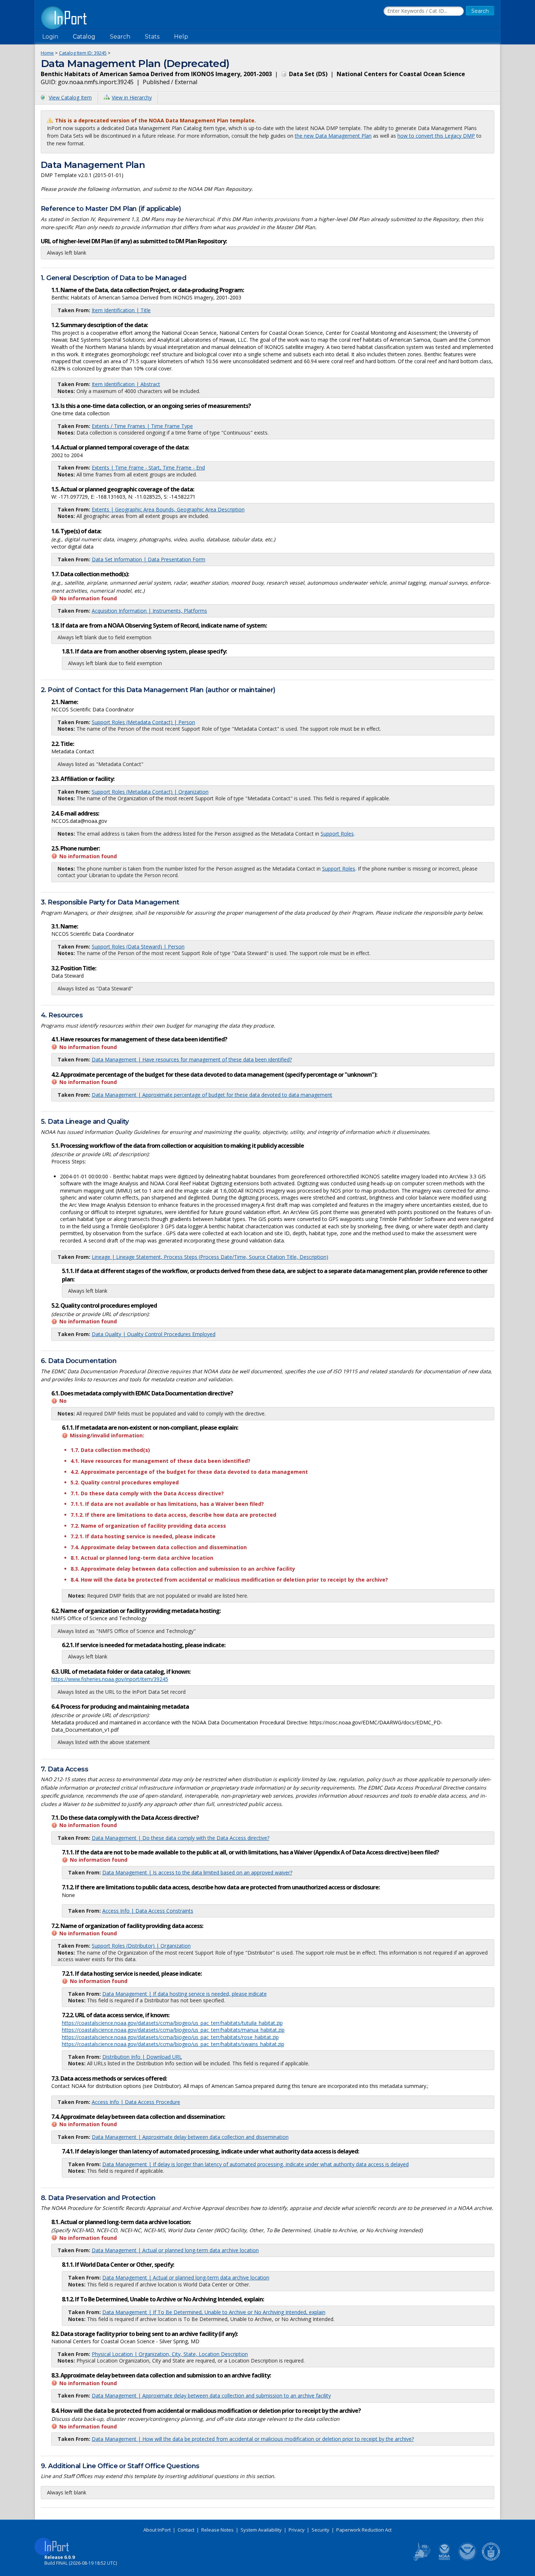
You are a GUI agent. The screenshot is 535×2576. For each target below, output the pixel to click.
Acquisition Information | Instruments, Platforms (149, 611)
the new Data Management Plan (333, 136)
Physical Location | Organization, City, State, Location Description (170, 2354)
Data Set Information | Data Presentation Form (148, 559)
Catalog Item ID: (83, 53)
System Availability (261, 2530)
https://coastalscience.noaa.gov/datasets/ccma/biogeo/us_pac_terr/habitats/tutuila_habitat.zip (172, 2023)
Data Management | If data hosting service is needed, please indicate (185, 1994)
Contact (186, 2530)
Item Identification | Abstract (126, 384)
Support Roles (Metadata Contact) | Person (143, 722)
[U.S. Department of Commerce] (491, 2559)
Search (120, 37)
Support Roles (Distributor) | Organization (141, 1946)
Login (50, 37)
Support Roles (337, 834)
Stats (152, 37)
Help (181, 37)
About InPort (157, 2530)
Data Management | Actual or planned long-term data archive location (175, 2250)
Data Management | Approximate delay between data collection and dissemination (190, 2137)
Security (320, 2530)
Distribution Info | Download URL (142, 2057)
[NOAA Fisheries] (444, 2559)
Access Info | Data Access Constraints (148, 1911)
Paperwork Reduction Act (364, 2530)
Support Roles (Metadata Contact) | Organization (150, 792)
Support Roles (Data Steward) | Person (138, 947)
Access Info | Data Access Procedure (136, 2102)
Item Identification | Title (121, 310)
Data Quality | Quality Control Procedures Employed (154, 1334)
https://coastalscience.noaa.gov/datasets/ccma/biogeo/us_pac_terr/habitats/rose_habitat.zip (170, 2037)
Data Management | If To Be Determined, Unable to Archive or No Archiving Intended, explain (214, 2312)
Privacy (297, 2530)
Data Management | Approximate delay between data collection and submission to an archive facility (211, 2396)
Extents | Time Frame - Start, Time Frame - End (148, 468)
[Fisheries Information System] (421, 2559)
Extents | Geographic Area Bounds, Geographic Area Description (168, 509)
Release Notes (217, 2530)
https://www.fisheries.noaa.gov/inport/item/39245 (110, 1679)
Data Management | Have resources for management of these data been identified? (192, 1059)
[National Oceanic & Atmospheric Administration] (468, 2559)
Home (47, 53)
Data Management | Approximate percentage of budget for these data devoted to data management (212, 1095)
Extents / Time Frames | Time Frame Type (142, 426)
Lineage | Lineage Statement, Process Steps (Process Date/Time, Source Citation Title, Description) (210, 1257)
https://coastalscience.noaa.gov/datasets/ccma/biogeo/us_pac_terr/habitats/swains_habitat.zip (173, 2044)
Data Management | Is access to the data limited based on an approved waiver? (197, 1872)
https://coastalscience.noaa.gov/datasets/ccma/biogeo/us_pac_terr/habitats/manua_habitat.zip (173, 2030)
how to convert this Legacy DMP (436, 136)
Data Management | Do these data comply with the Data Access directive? (181, 1838)
